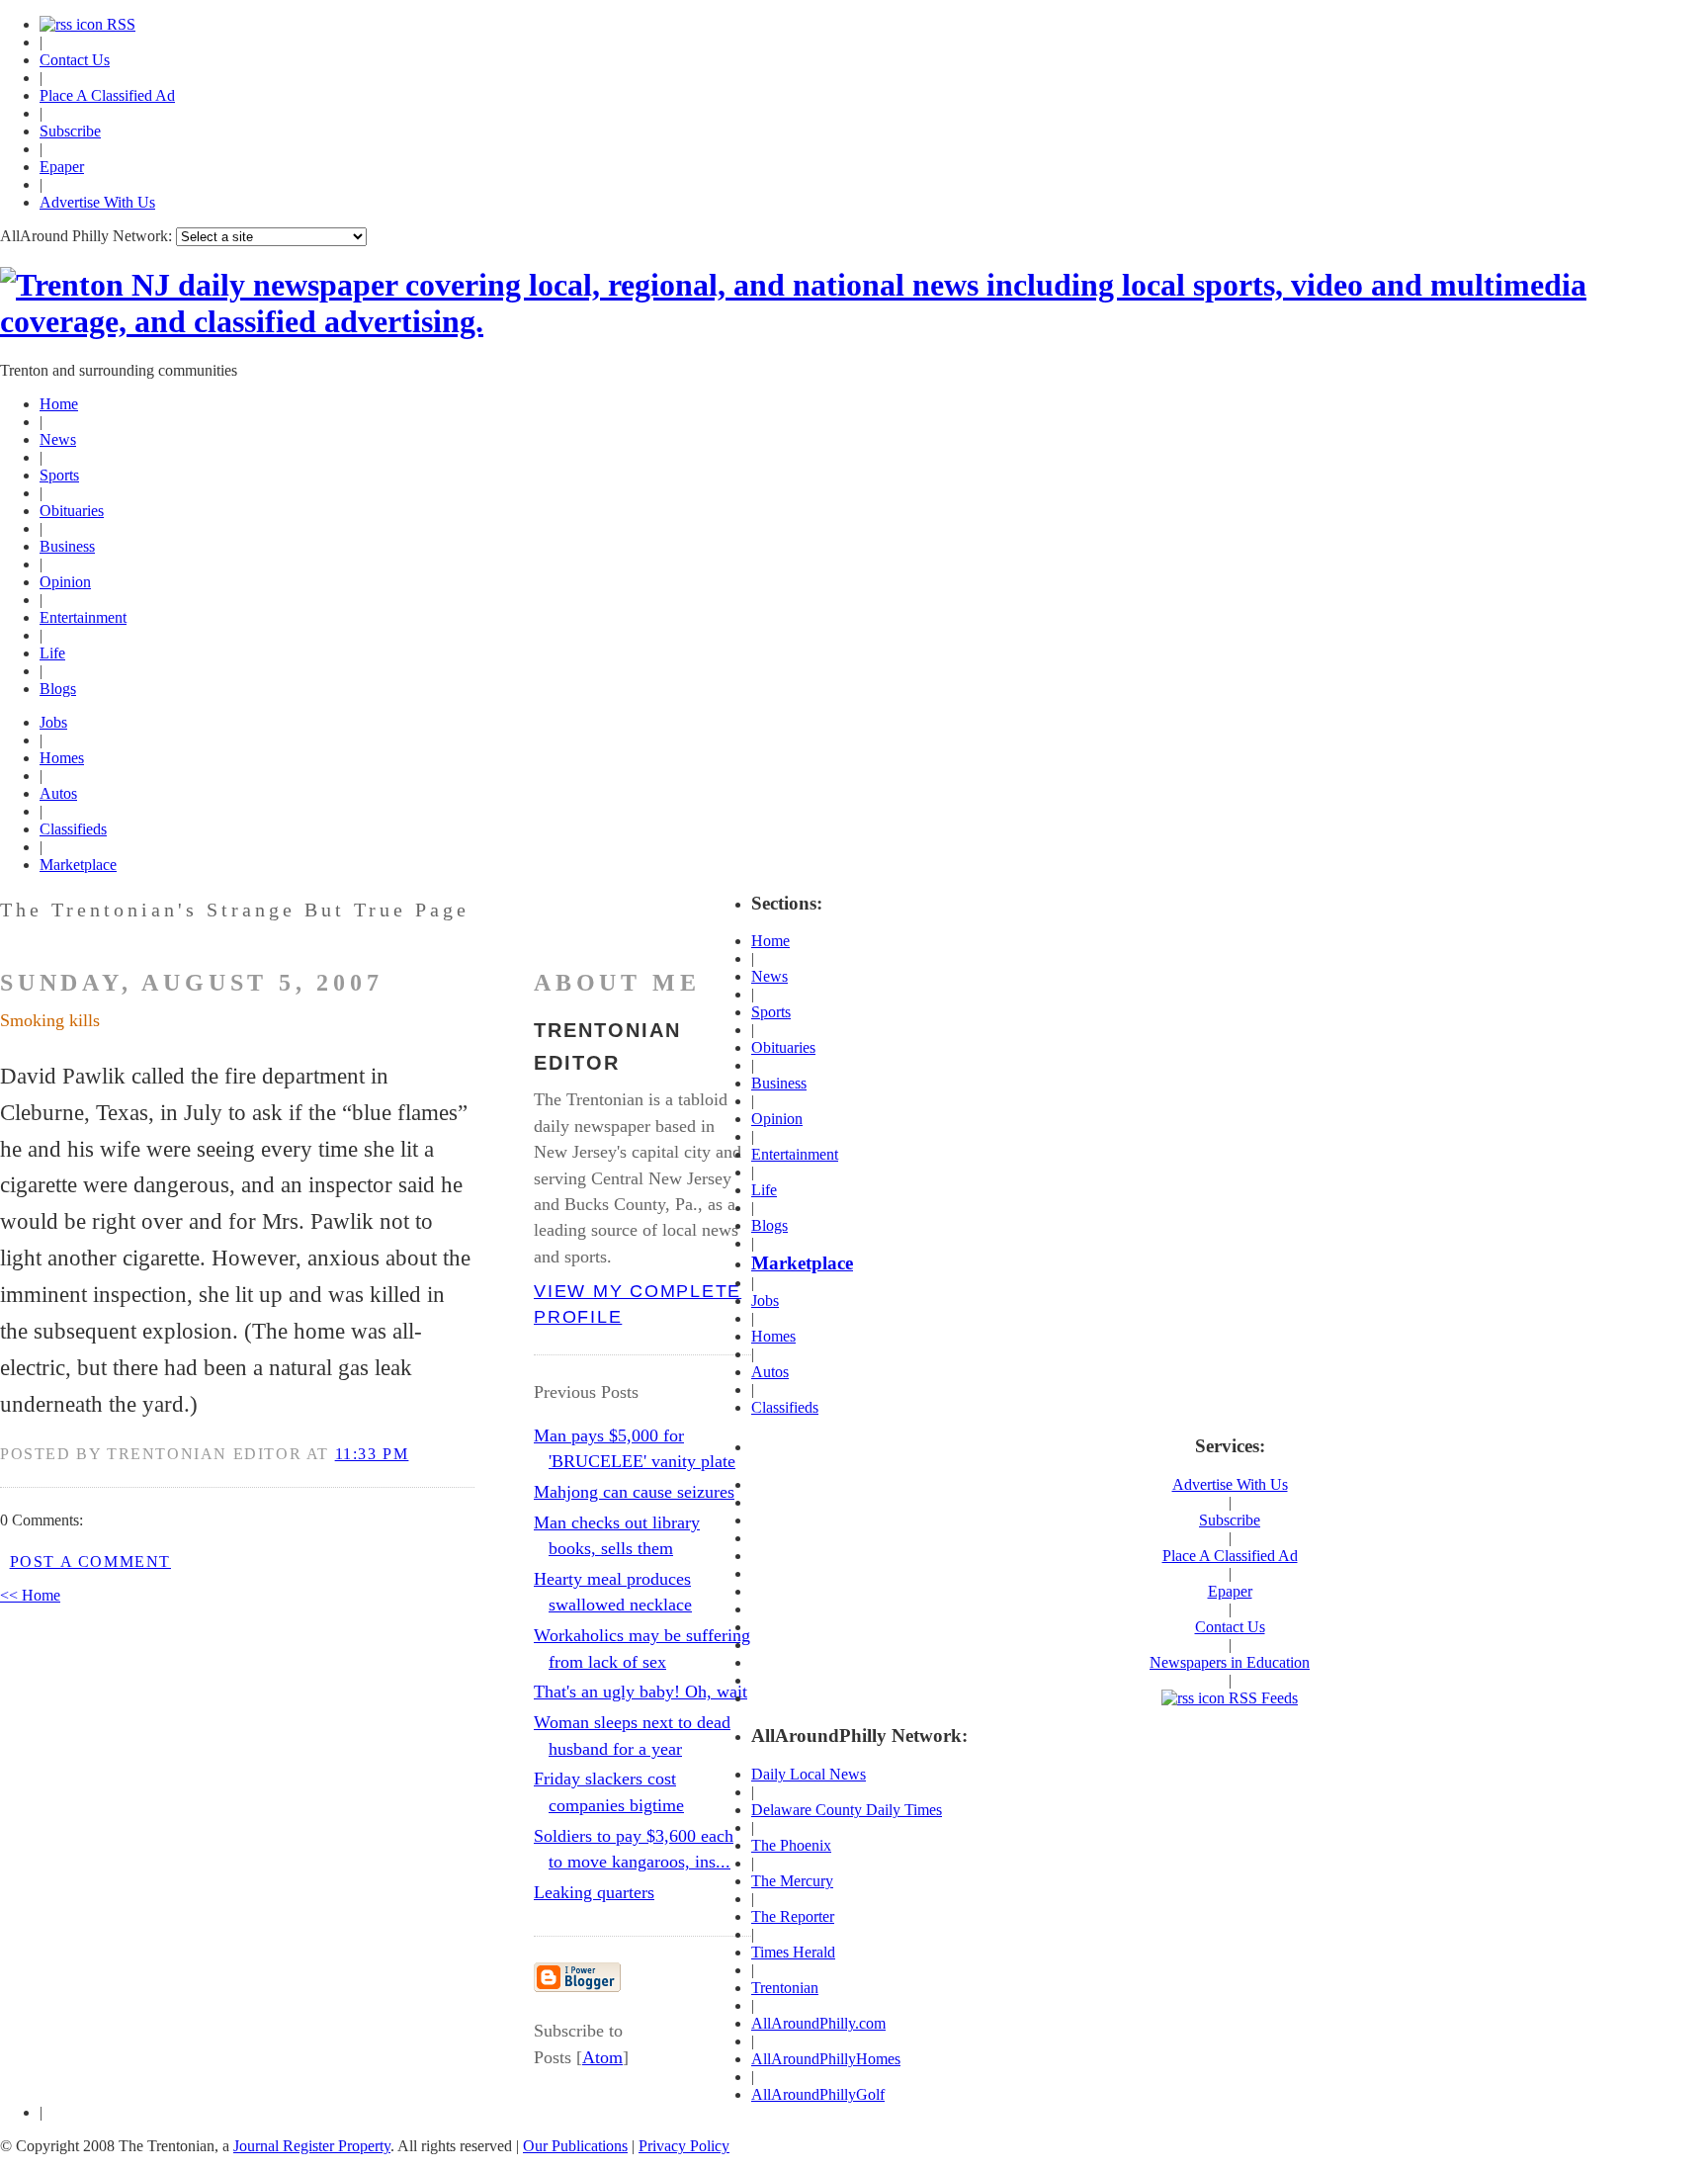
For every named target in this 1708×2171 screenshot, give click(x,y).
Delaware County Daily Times (847, 1810)
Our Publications (575, 2146)
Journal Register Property (312, 2146)
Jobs (53, 722)
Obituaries (72, 511)
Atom (602, 2057)
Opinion (65, 582)
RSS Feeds (1261, 1698)
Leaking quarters (594, 1892)
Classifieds (73, 829)
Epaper (62, 167)
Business (67, 546)
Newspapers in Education (1230, 1662)
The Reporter (793, 1916)
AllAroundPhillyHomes (826, 2059)
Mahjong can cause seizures (634, 1492)
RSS (119, 24)
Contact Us (75, 60)
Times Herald (793, 1952)
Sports (59, 475)
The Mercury (792, 1881)
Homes (62, 758)
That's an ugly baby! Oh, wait (640, 1692)
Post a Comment (90, 1562)
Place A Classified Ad (107, 95)
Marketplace (78, 865)
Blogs (58, 689)
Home (59, 404)
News (58, 439)
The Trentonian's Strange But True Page (235, 910)
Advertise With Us (97, 202)
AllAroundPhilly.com (818, 2023)
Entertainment (83, 617)
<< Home (30, 1595)
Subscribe (70, 131)
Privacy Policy (684, 2146)
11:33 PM (372, 1454)
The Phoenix (791, 1845)
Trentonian (785, 1988)
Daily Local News (809, 1774)
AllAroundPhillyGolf (818, 2094)
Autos (58, 793)
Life (52, 653)
